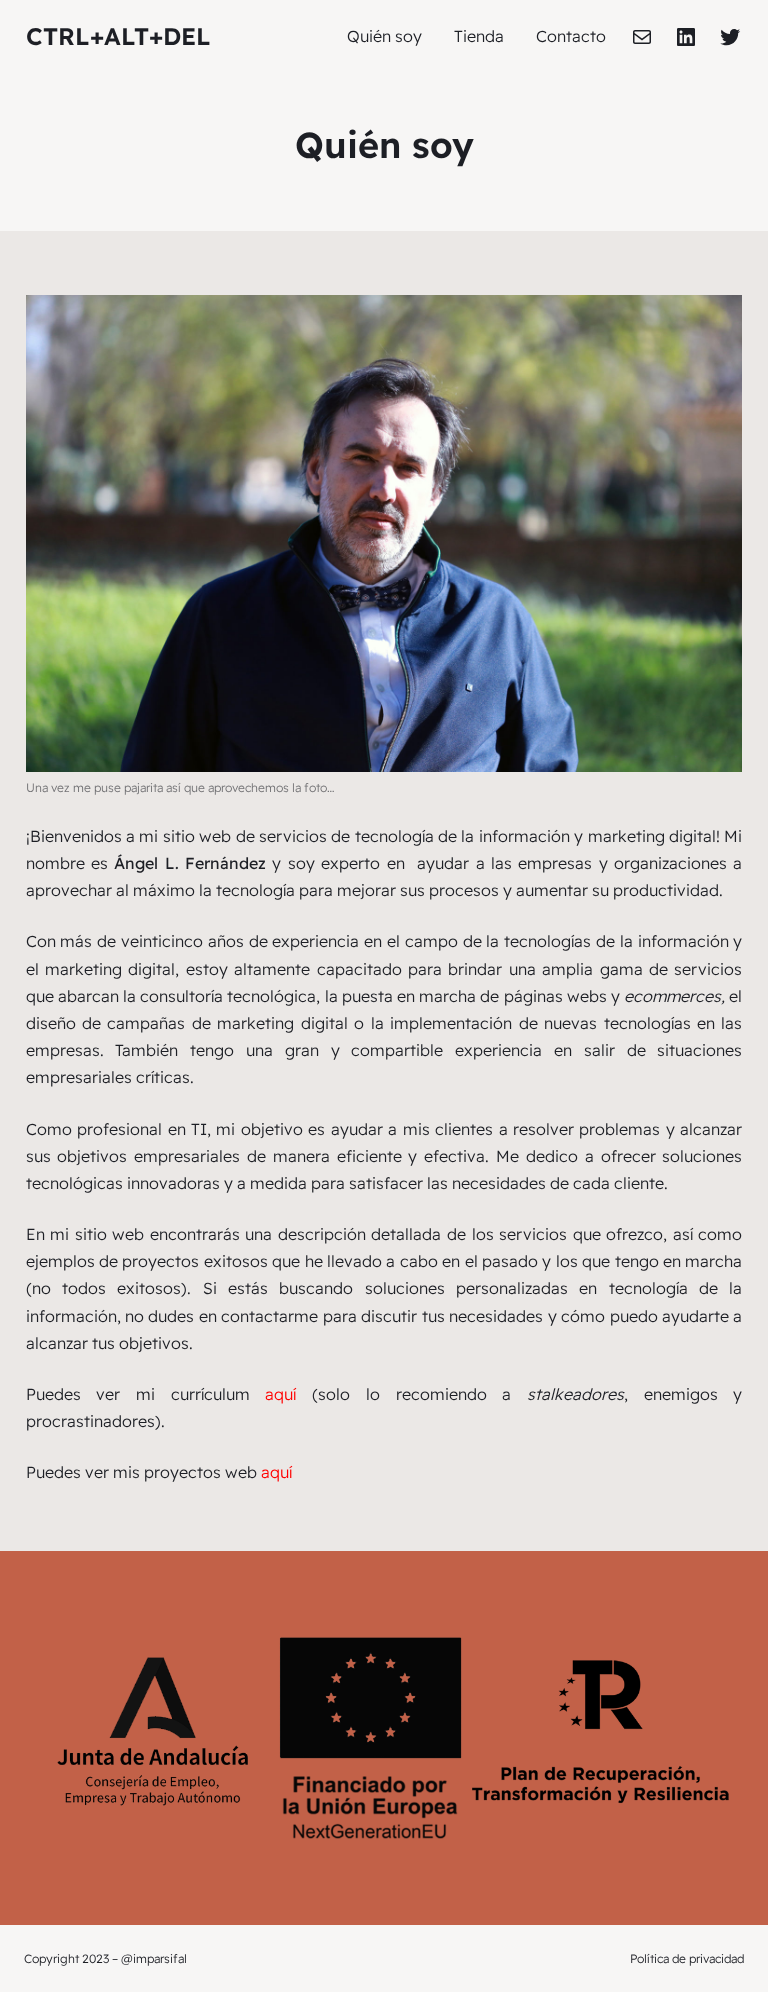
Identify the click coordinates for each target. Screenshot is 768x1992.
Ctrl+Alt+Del (118, 36)
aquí (280, 1394)
